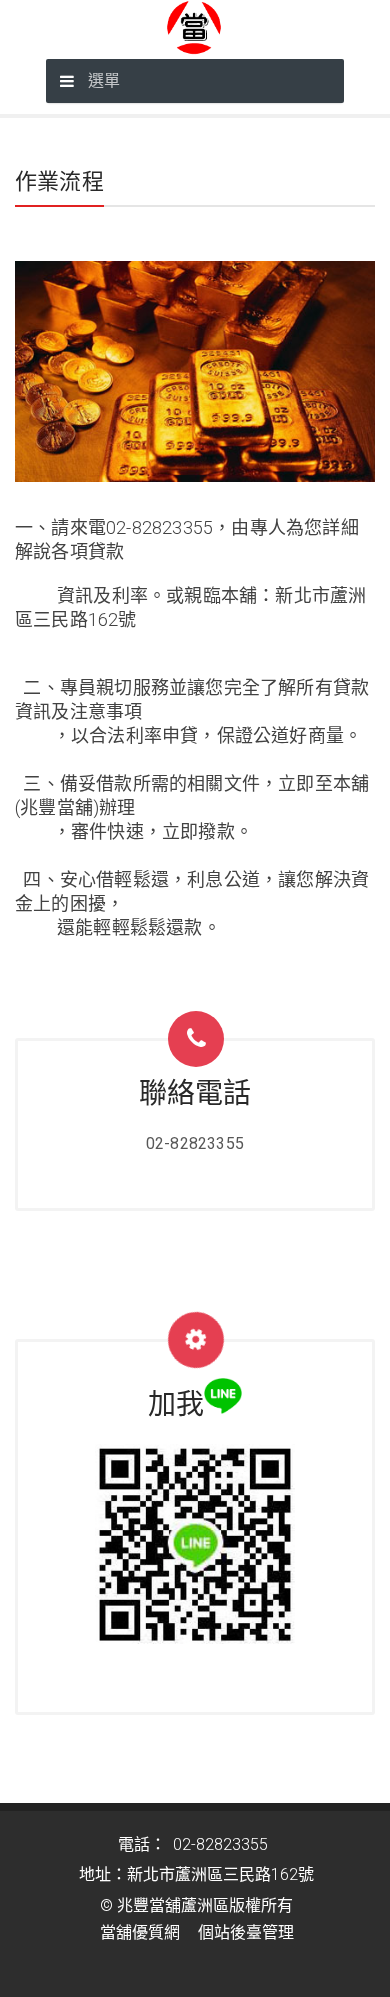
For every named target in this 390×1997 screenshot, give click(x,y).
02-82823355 (195, 1143)
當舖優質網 (140, 1932)
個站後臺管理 (246, 1932)
